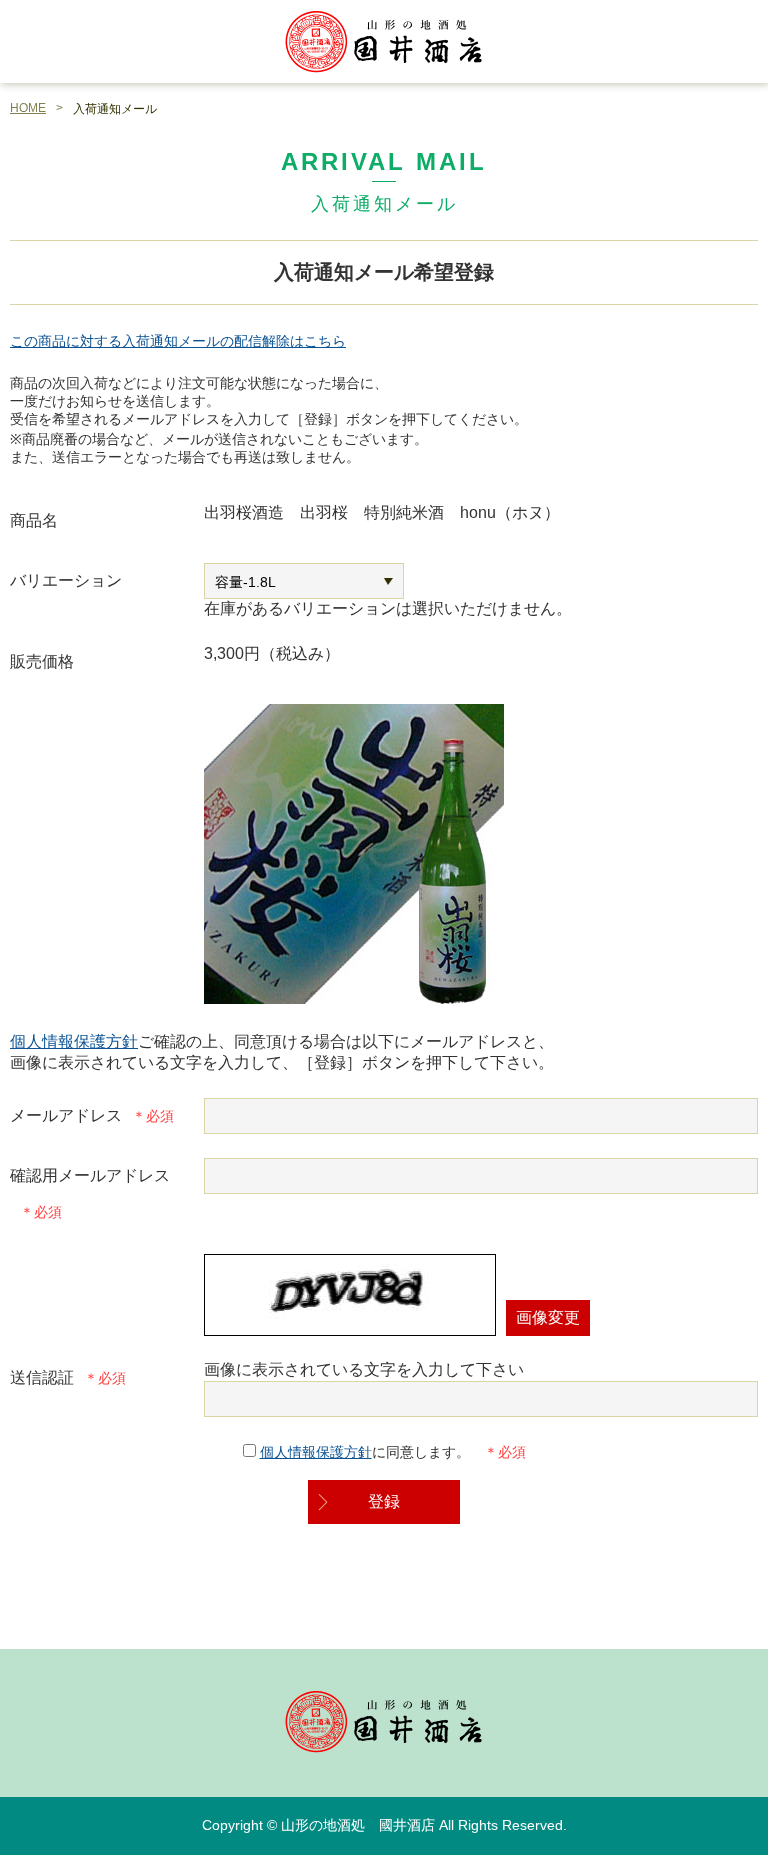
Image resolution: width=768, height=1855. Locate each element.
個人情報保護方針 (74, 1041)
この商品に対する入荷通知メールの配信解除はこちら (178, 341)
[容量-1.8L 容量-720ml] (304, 581)
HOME (28, 108)
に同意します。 (367, 1452)
